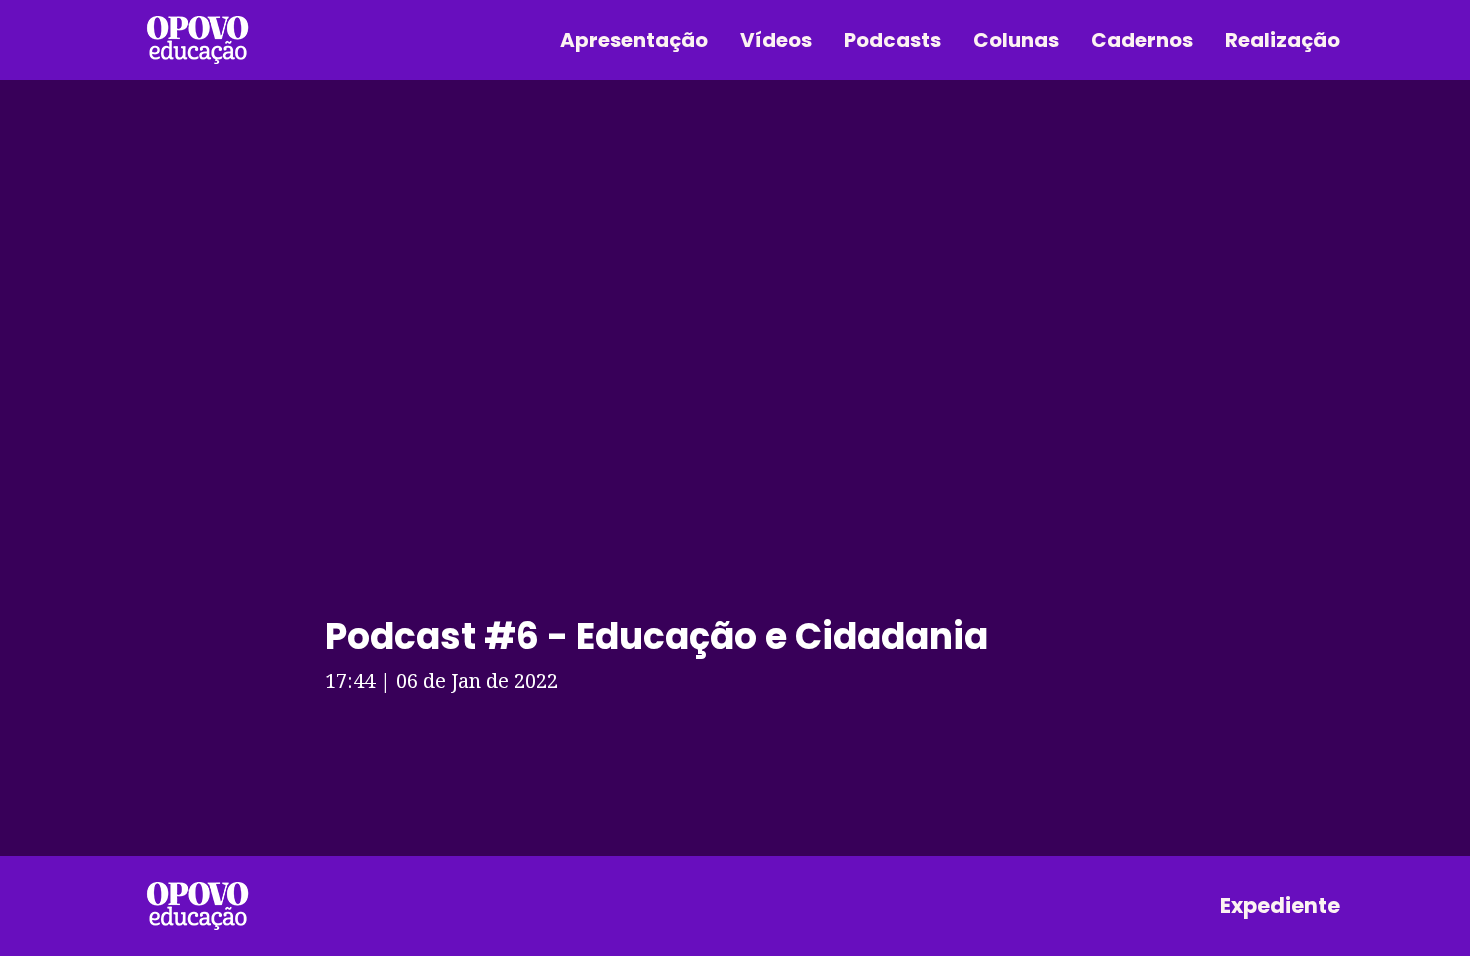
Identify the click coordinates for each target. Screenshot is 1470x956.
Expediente (1280, 905)
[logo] (197, 906)
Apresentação (634, 40)
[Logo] (197, 40)
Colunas (1016, 40)
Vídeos (776, 40)
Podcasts (892, 40)
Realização (1282, 40)
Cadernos (1142, 40)
